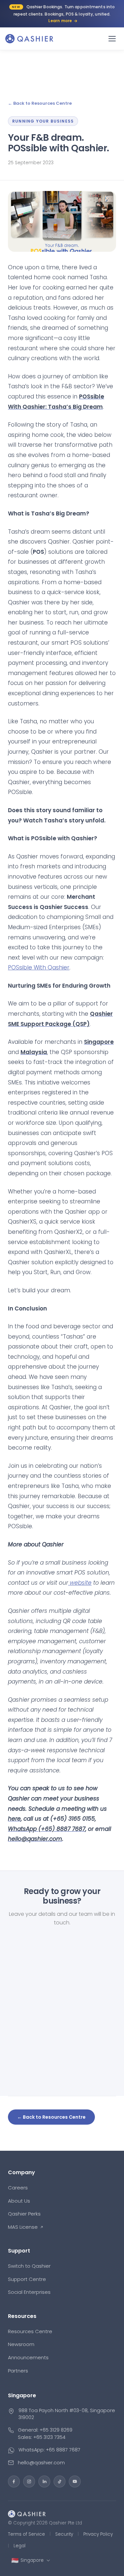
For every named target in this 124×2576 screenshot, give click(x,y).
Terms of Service (26, 2534)
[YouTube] (75, 2481)
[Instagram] (29, 2481)
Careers (18, 2188)
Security (64, 2534)
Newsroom (21, 2344)
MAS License (23, 2227)
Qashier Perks (24, 2214)
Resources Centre (30, 2331)
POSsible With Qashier (39, 967)
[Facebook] (14, 2481)
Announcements (28, 2357)
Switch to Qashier (29, 2266)
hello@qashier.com (41, 2462)
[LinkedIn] (44, 2481)
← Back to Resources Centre (40, 103)
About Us (19, 2201)
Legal (20, 2546)
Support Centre (27, 2279)
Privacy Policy (98, 2534)
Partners (18, 2371)
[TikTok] (60, 2481)
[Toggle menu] (112, 39)
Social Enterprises (29, 2292)
